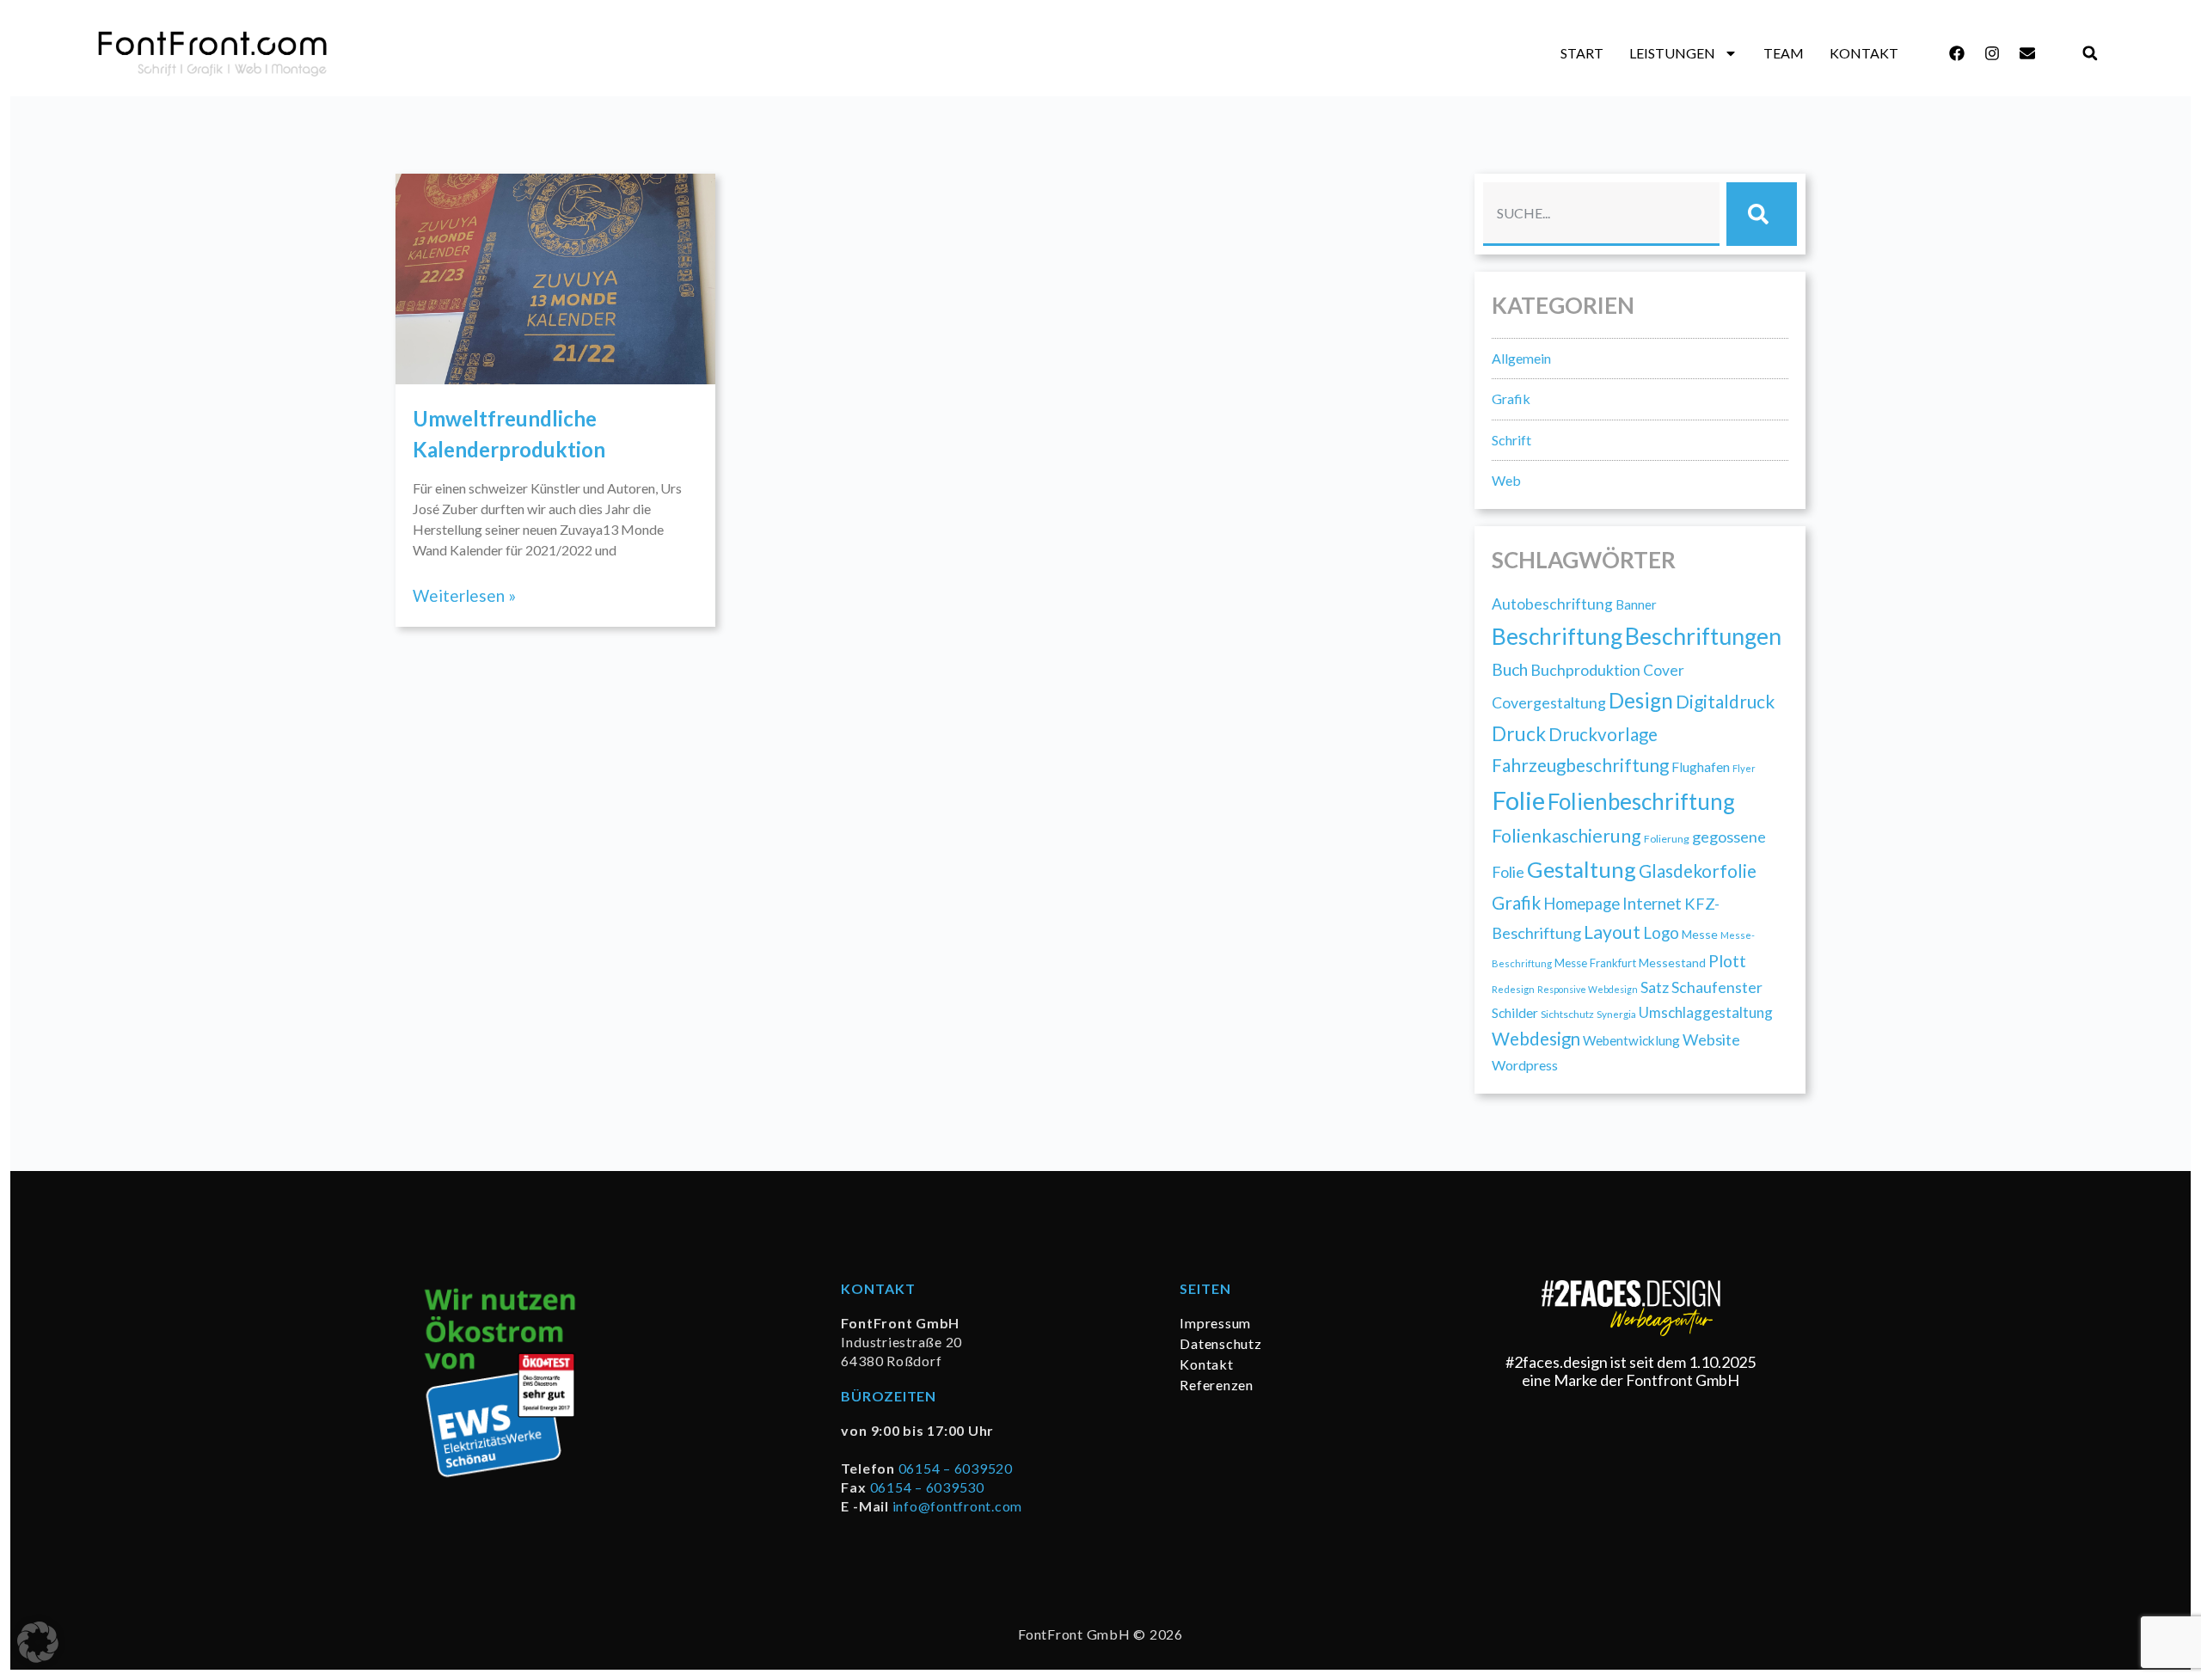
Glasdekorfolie (1698, 871)
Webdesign (1536, 1039)
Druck (1519, 734)
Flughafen (1701, 766)
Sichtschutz (1567, 1014)
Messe (1700, 934)
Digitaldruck (1725, 701)
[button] (2091, 54)
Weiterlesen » (464, 595)
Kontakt (1864, 53)
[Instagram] (1992, 53)
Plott (1727, 961)
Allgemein (1521, 358)
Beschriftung (1557, 636)
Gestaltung (1582, 869)
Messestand (1672, 963)
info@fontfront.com (958, 1506)
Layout (1612, 932)
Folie (1518, 800)
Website (1711, 1039)
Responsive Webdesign (1588, 989)
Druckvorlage (1603, 734)
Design (1641, 700)
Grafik (1511, 399)
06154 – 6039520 (956, 1468)
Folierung (1667, 839)
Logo (1661, 932)
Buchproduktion (1585, 670)
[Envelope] (2027, 53)
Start (1582, 53)
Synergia (1616, 1014)
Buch (1510, 669)
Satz (1655, 987)
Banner (1636, 604)
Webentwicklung (1631, 1040)
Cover (1664, 670)
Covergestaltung (1549, 702)
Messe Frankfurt (1595, 963)
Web (1506, 480)
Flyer (1744, 768)
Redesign (1513, 989)
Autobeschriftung (1552, 604)
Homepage (1582, 904)
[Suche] (1762, 214)
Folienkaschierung (1566, 836)
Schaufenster (1717, 987)
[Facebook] (1957, 53)
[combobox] (1601, 214)
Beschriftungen (1703, 636)
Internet (1652, 904)
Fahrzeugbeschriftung (1580, 765)
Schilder (1515, 1013)
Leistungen (1672, 53)
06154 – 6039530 (927, 1487)
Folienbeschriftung (1641, 801)
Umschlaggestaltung (1706, 1012)
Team (1784, 53)
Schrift (1511, 440)
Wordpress (1525, 1065)
